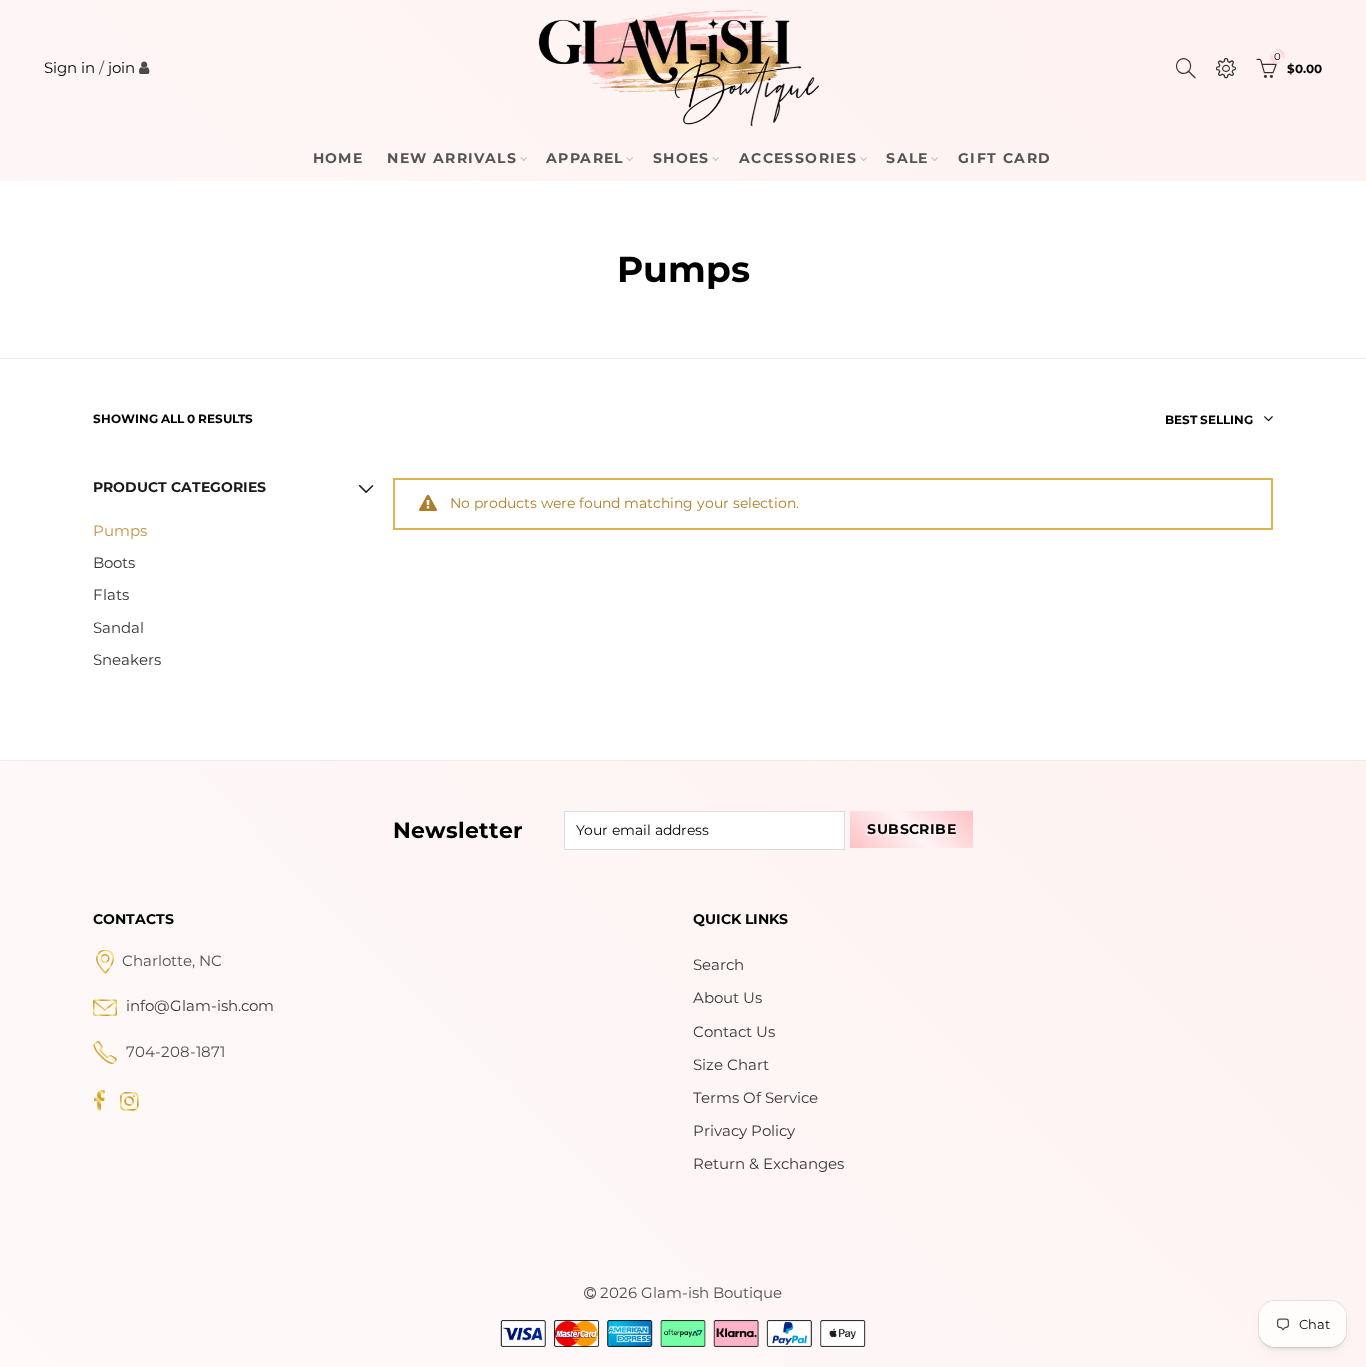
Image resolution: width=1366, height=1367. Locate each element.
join (121, 68)
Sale (907, 158)
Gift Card (1005, 158)
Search (718, 965)
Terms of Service (755, 1098)
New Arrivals (452, 158)
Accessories (798, 158)
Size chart (731, 1065)
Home (338, 158)
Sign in (69, 68)
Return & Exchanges (768, 1164)
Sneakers (127, 660)
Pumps (120, 531)
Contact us (734, 1032)
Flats (111, 595)
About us (727, 998)
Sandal (118, 628)
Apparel (585, 158)
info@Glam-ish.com (200, 1006)
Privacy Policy (744, 1131)
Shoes (681, 158)
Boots (114, 563)
